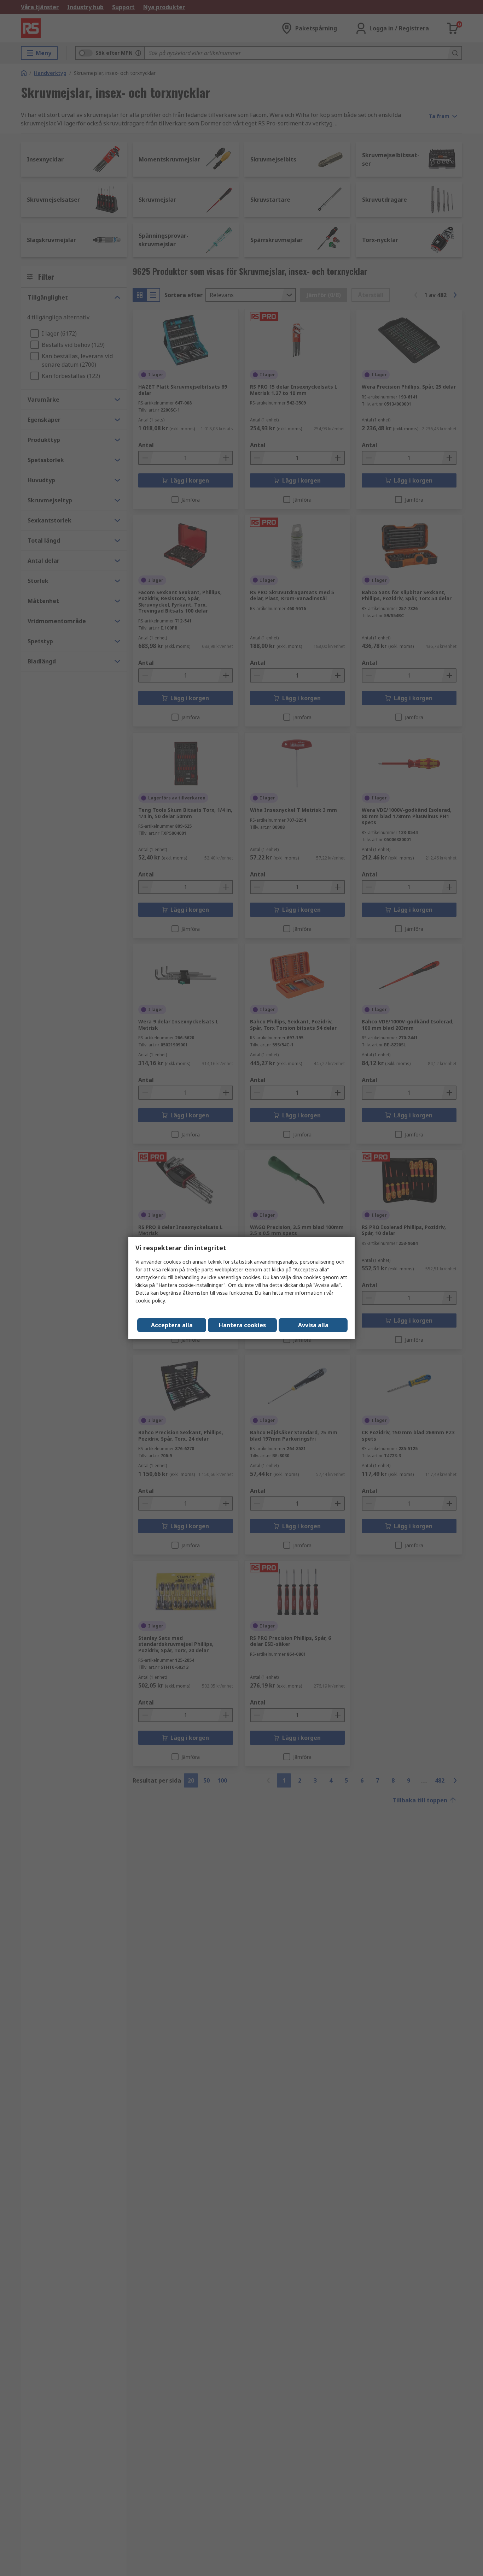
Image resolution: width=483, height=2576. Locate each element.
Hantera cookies (242, 1325)
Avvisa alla (313, 1325)
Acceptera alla (172, 1325)
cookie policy (150, 1301)
